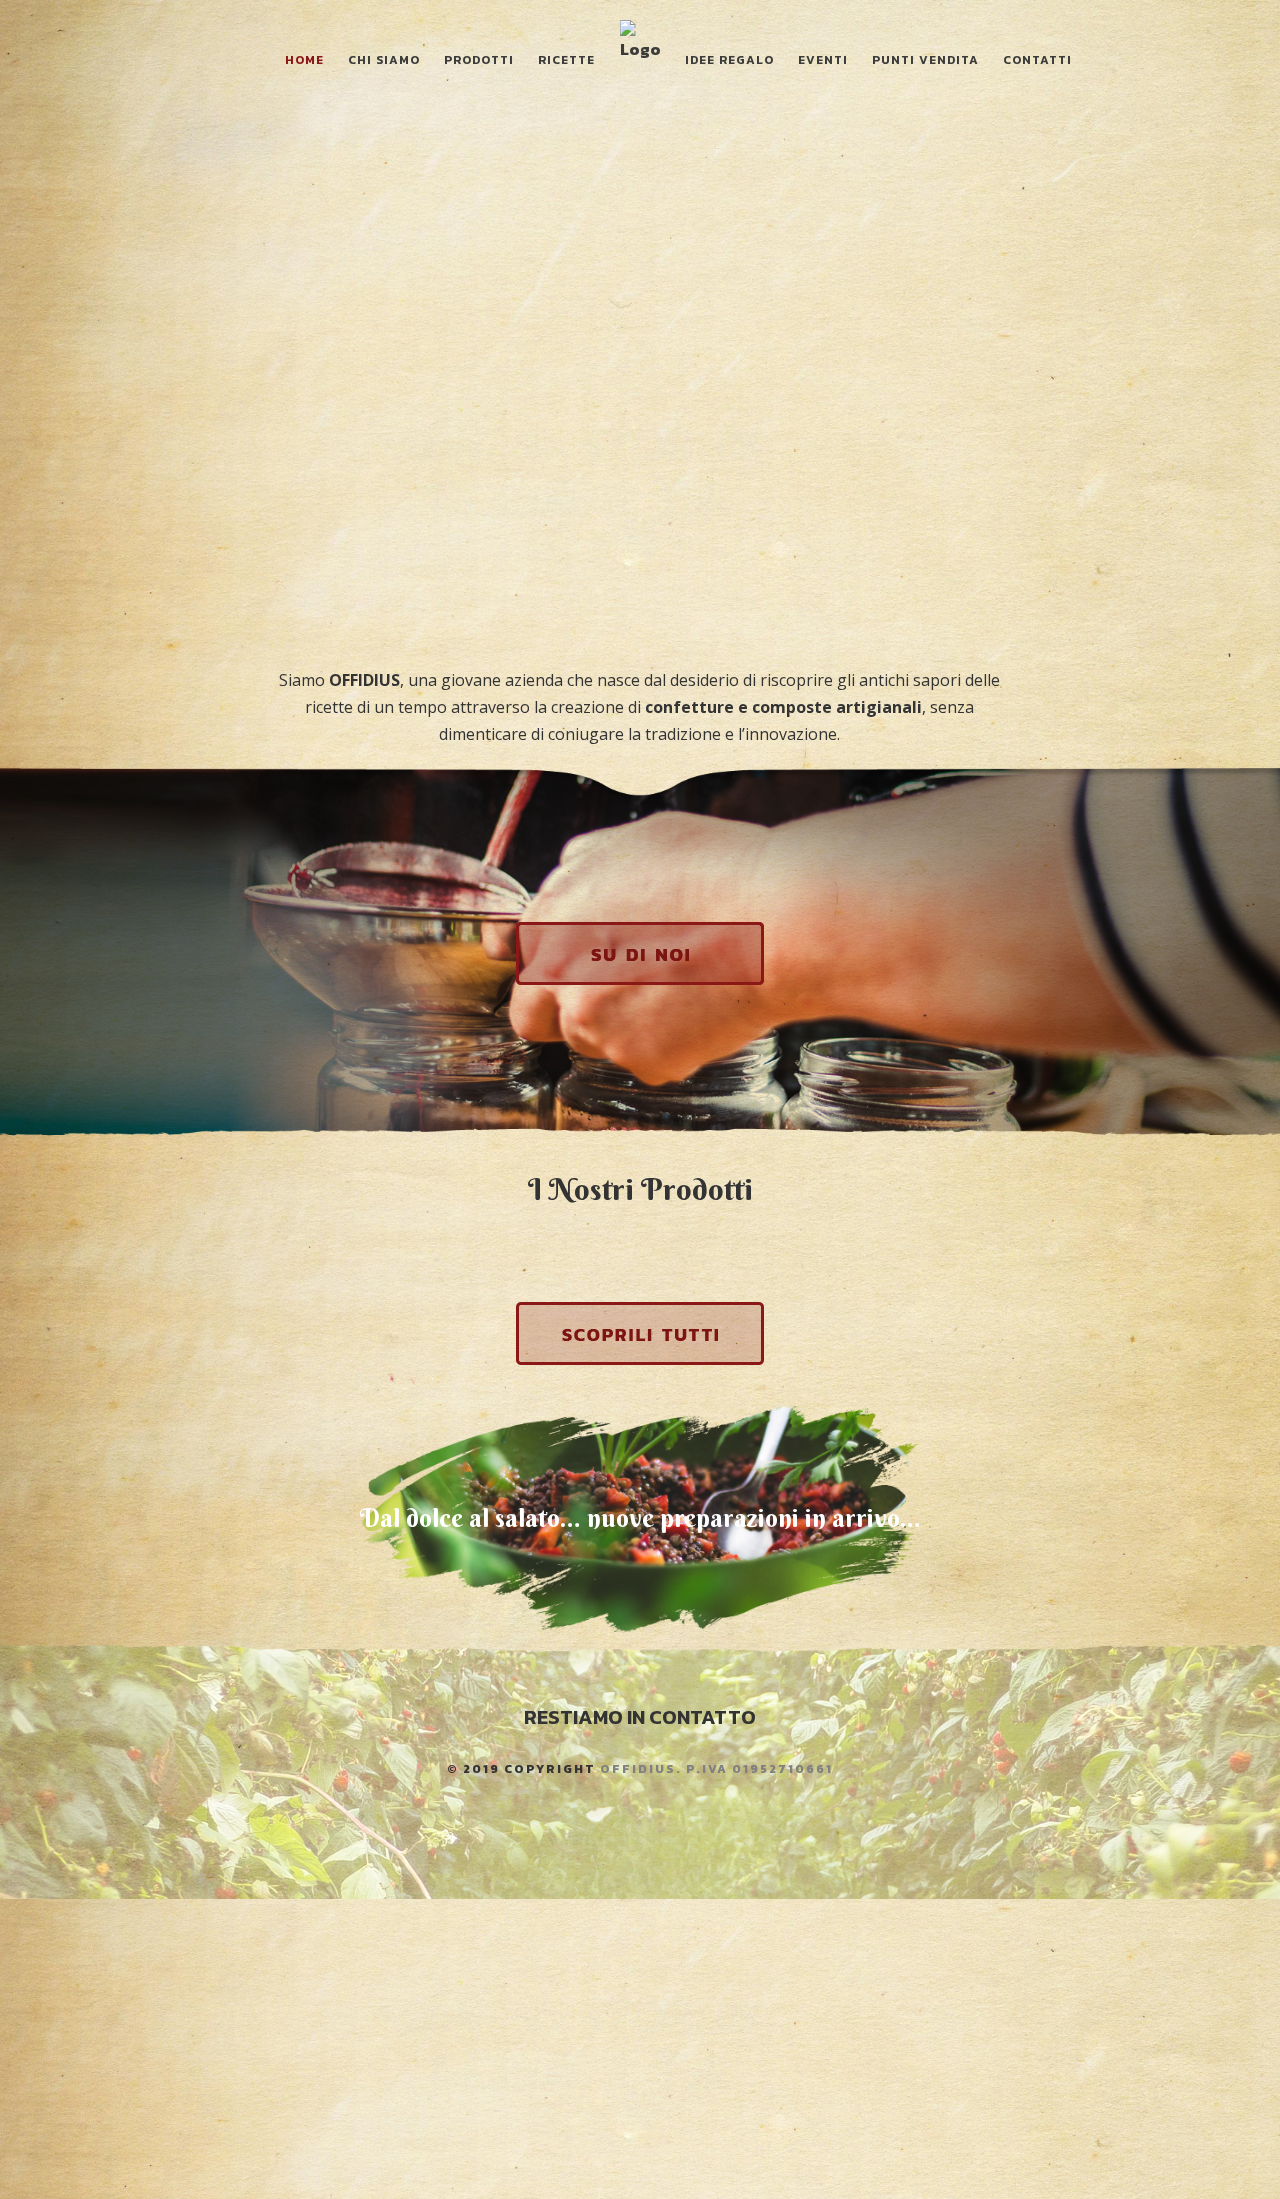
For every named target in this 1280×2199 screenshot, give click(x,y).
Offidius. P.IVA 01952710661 (716, 1769)
